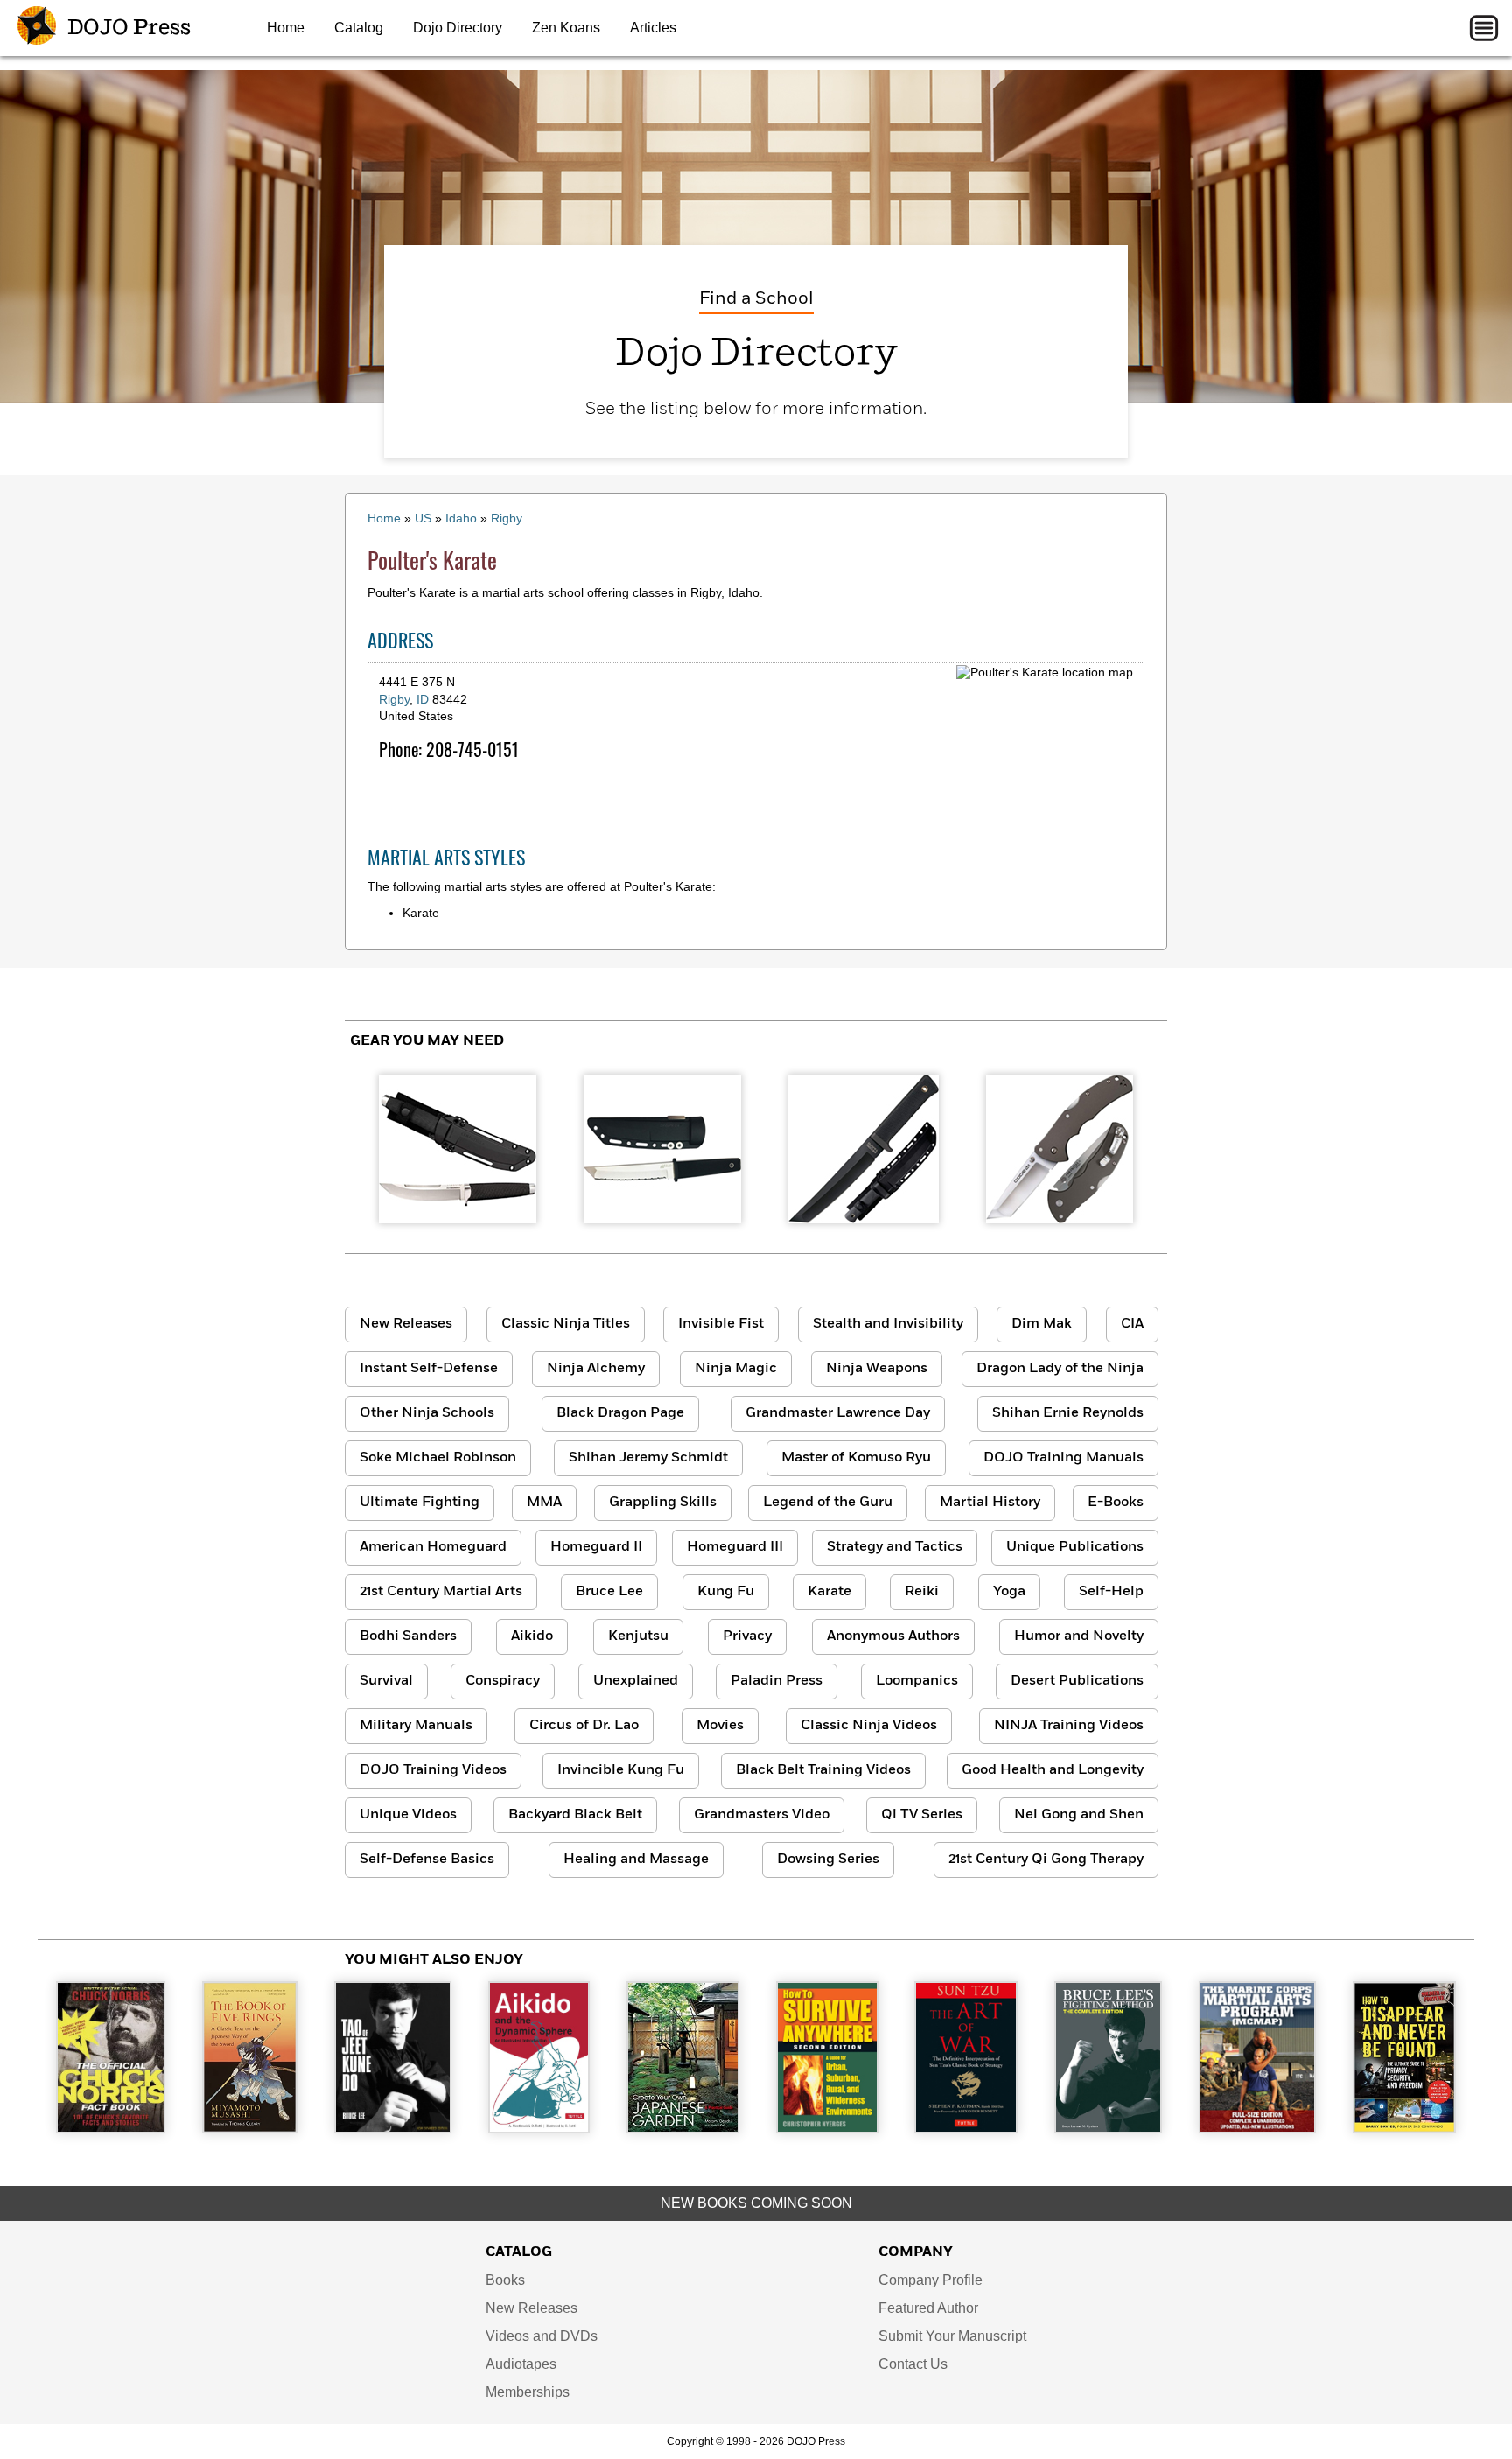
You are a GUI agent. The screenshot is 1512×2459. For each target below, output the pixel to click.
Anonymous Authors (893, 1636)
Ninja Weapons (877, 1369)
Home (286, 28)
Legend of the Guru (828, 1503)
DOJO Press (127, 28)
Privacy (747, 1636)
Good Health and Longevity (1053, 1770)
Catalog (359, 28)
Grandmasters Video (762, 1815)
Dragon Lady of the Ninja (1060, 1369)
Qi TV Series (922, 1815)
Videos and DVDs (542, 2336)
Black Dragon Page (620, 1413)
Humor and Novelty (1079, 1636)
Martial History (990, 1503)
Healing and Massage (636, 1860)
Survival (386, 1681)
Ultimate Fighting (420, 1503)
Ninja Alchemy (596, 1369)
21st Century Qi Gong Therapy (1046, 1860)
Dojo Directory (458, 28)
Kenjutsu (638, 1636)
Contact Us (913, 2364)
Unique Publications (1075, 1547)
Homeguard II (596, 1547)
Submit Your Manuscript (952, 2336)
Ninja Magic (736, 1369)
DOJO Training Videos (433, 1770)
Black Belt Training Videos (823, 1770)
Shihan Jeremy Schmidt (648, 1458)
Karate (829, 1592)
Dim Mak (1042, 1324)
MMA (544, 1503)
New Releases (406, 1324)
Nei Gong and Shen (1079, 1815)
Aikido (532, 1636)
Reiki (922, 1592)
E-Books (1116, 1503)
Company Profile (931, 2280)
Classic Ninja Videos (869, 1726)
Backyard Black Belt (575, 1815)
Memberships (528, 2392)
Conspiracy (503, 1681)
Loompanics (917, 1681)
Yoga (1009, 1592)
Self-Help (1111, 1592)
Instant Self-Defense (429, 1369)
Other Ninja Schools (427, 1413)
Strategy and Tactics (895, 1547)
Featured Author (928, 2308)
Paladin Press (777, 1681)
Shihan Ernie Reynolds (1068, 1413)
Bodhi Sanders (408, 1636)
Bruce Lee (609, 1592)
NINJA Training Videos (1069, 1726)
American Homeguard (433, 1547)
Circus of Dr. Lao (584, 1726)
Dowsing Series (828, 1860)
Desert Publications (1077, 1681)
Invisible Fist (721, 1324)
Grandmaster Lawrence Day (838, 1413)
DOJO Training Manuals (1064, 1458)
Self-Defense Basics (427, 1860)
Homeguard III (735, 1547)
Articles (653, 28)
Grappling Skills (663, 1503)
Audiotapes (521, 2364)
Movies (720, 1726)
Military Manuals (416, 1726)
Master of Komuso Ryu (856, 1458)
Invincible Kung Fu (621, 1770)
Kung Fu (726, 1592)
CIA (1132, 1324)
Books (505, 2280)
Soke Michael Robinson (438, 1458)
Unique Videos (408, 1815)
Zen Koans (566, 28)
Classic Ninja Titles (566, 1324)
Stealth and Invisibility (888, 1324)
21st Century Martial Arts (441, 1592)
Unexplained (636, 1681)
